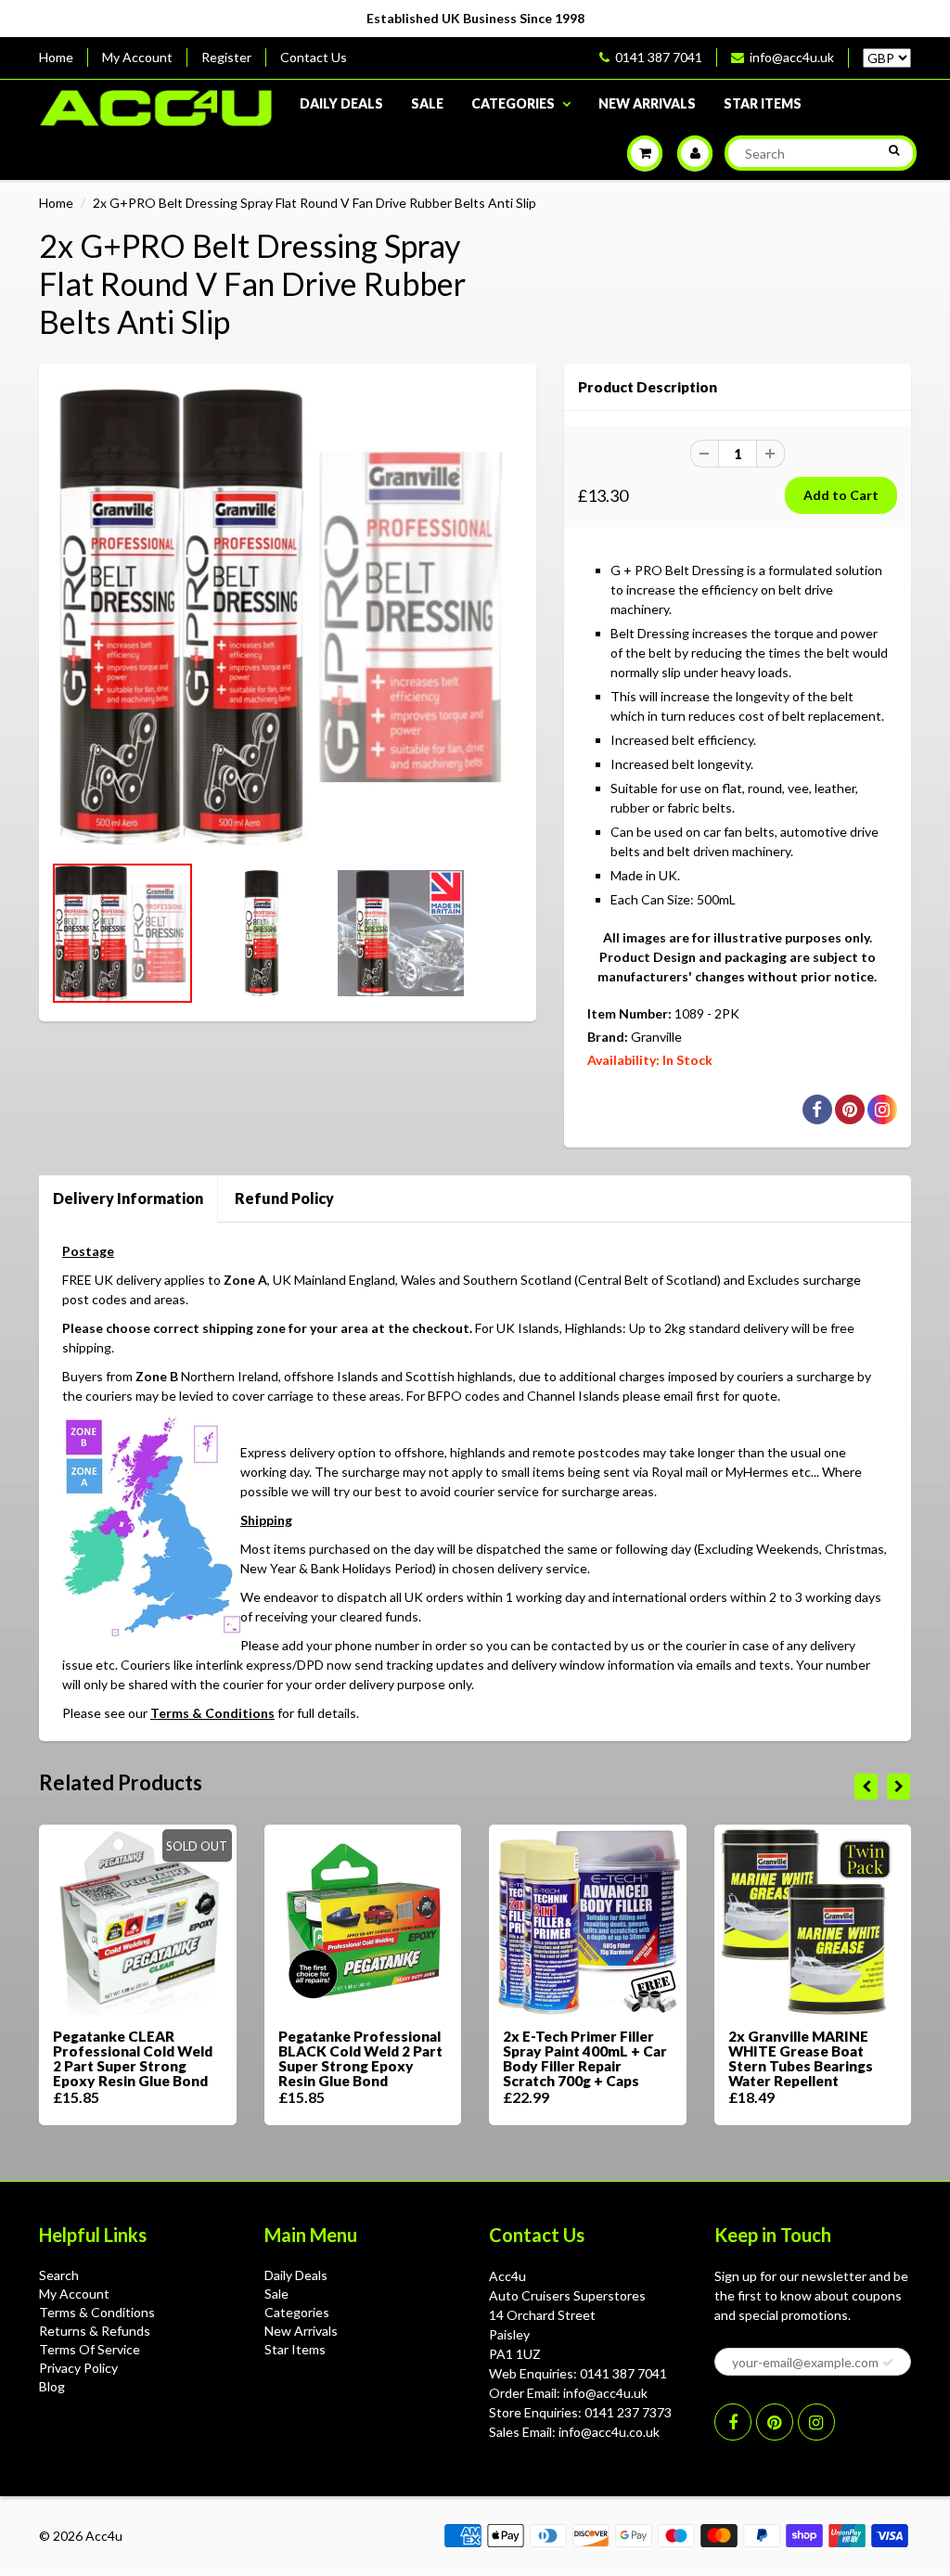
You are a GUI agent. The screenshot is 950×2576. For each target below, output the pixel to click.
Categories (513, 103)
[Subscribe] (888, 2363)
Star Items (763, 103)
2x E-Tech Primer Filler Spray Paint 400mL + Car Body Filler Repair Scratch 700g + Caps (585, 2058)
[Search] (894, 150)
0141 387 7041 (659, 57)
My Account (137, 57)
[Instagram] (816, 2422)
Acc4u (104, 2536)
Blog (52, 2386)
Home (56, 57)
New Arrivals (647, 103)
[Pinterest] (775, 2422)
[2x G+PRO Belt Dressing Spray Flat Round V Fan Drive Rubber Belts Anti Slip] (288, 617)
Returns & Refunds (95, 2331)
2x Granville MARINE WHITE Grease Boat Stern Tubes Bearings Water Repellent (801, 2058)
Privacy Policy (78, 2368)
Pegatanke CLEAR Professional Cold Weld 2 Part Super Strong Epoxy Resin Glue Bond (133, 2058)
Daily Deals (341, 103)
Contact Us (314, 57)
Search (59, 2275)
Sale (427, 103)
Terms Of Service (90, 2349)
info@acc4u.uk (792, 57)
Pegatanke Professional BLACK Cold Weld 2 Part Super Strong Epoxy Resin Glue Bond (360, 2058)
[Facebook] (733, 2422)
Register (226, 57)
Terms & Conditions (212, 1713)
